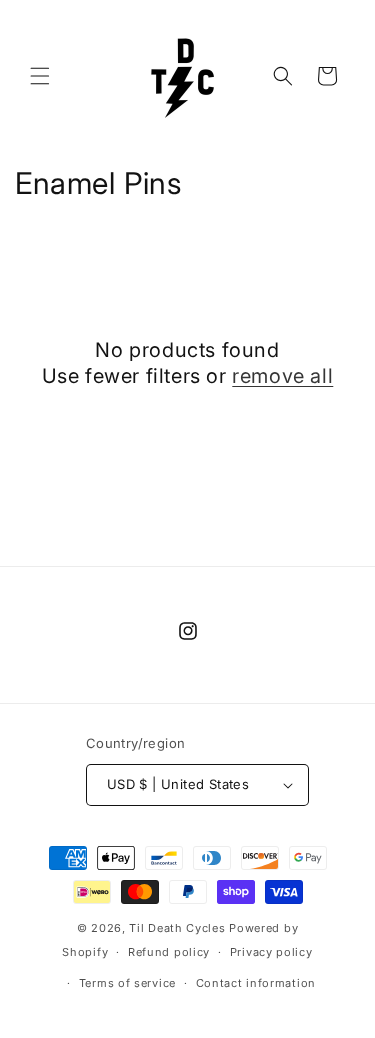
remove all (282, 376)
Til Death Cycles (179, 928)
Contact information (256, 983)
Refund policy (169, 952)
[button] (40, 76)
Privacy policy (271, 952)
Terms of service (127, 983)
